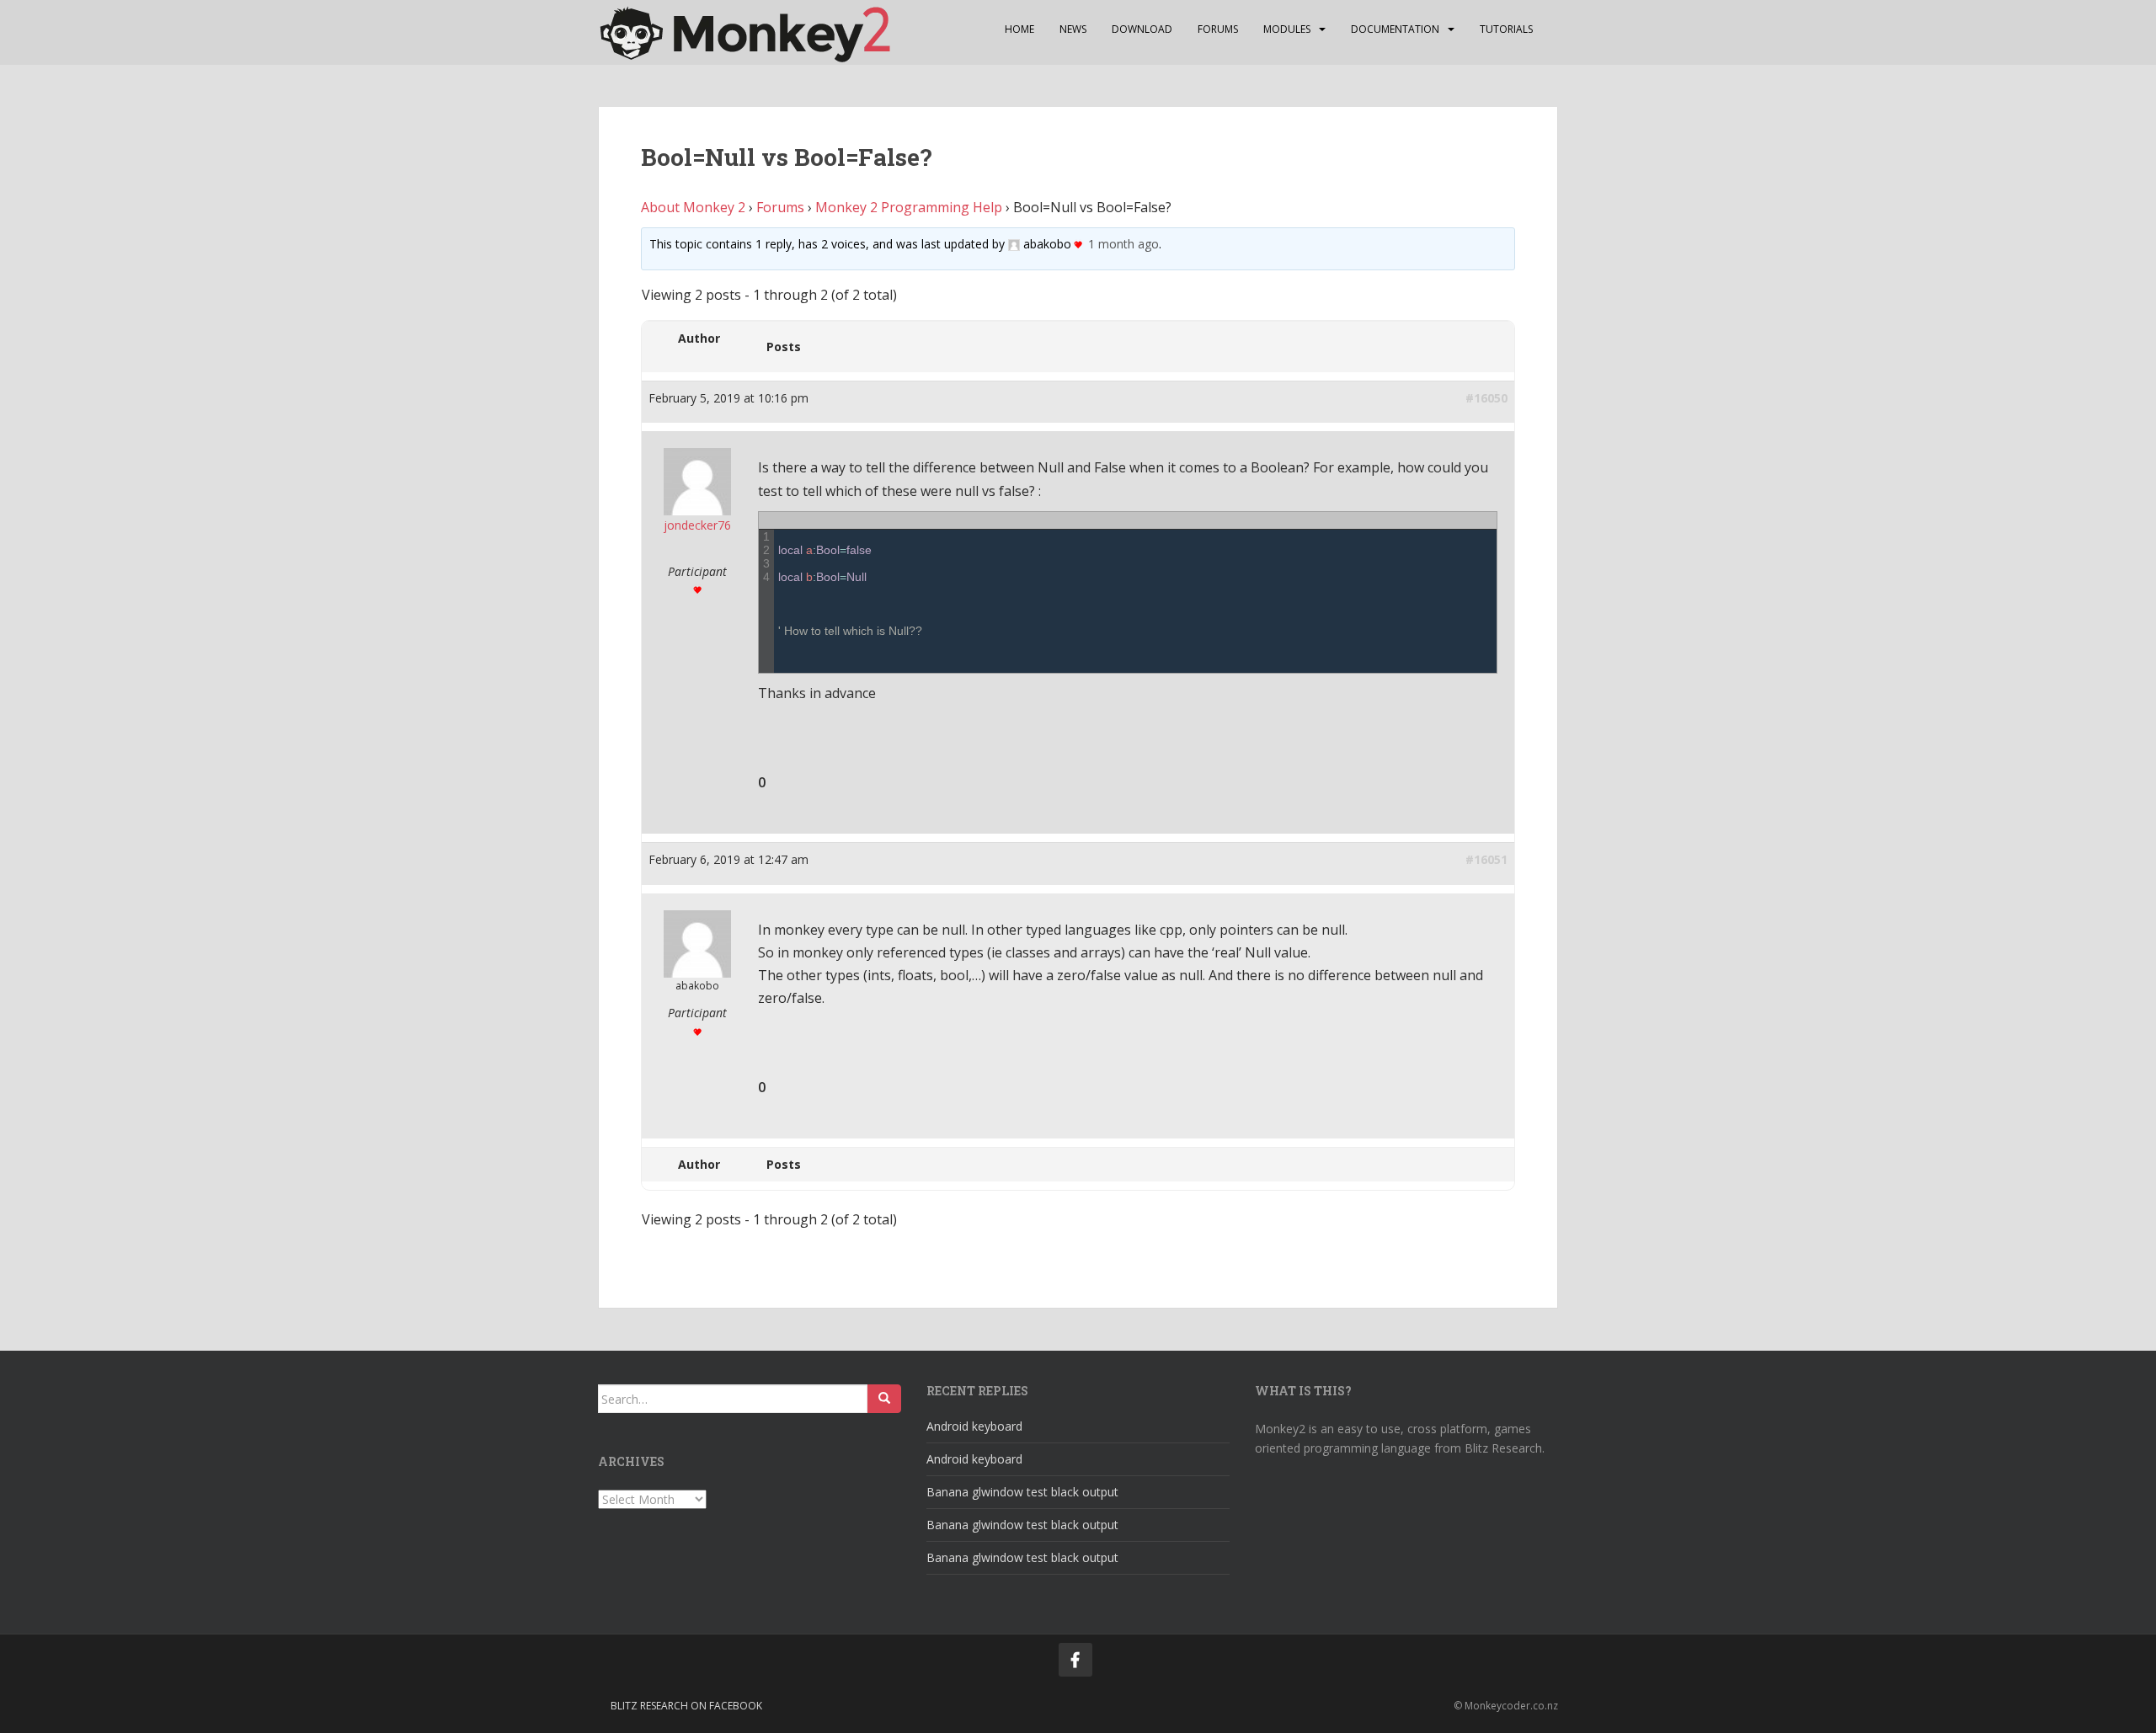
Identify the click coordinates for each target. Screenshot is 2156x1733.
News (1073, 29)
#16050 (1486, 398)
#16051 (1486, 859)
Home (1019, 29)
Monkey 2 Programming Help (909, 207)
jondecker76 (697, 525)
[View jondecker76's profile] (697, 476)
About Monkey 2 (693, 207)
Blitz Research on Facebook (686, 1706)
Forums (1218, 29)
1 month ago (1123, 244)
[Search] (884, 1399)
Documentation (1395, 29)
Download (1142, 29)
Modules (1287, 29)
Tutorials (1506, 29)
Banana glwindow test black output (1022, 1492)
